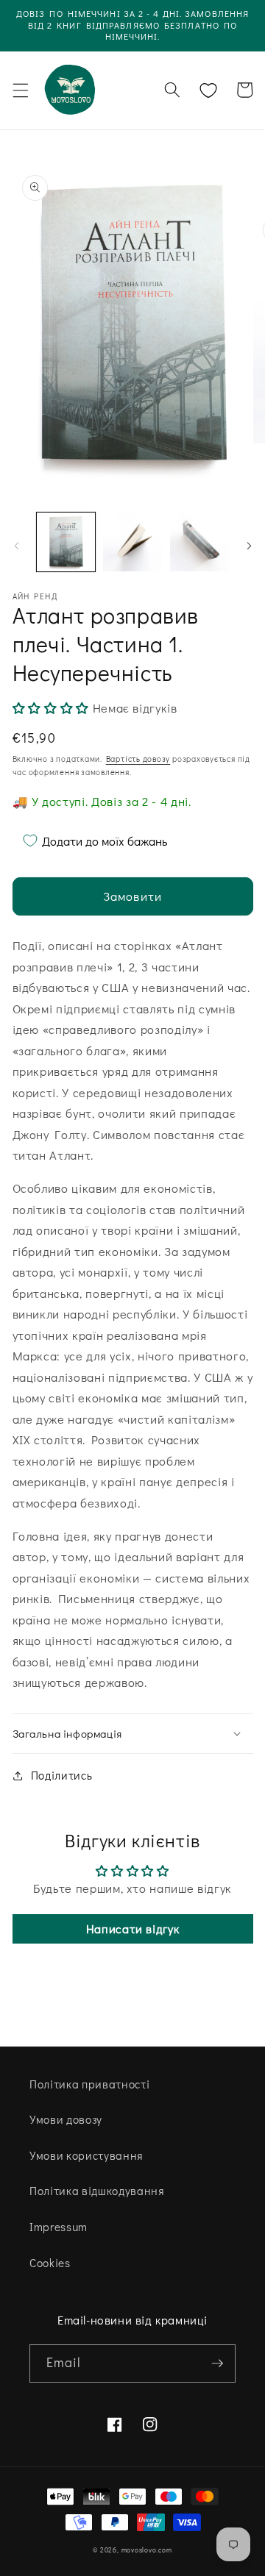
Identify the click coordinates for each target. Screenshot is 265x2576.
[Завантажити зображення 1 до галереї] (66, 542)
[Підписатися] (217, 2363)
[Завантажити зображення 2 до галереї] (132, 542)
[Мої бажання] (208, 90)
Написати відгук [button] (133, 1929)
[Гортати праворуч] (249, 546)
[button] (20, 90)
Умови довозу (66, 2119)
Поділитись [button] (62, 1775)
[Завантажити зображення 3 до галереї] (199, 542)
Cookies (50, 2263)
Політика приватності (89, 2084)
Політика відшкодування (97, 2191)
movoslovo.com (147, 2550)
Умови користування (86, 2155)
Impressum (59, 2227)
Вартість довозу (138, 759)
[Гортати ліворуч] (16, 546)
